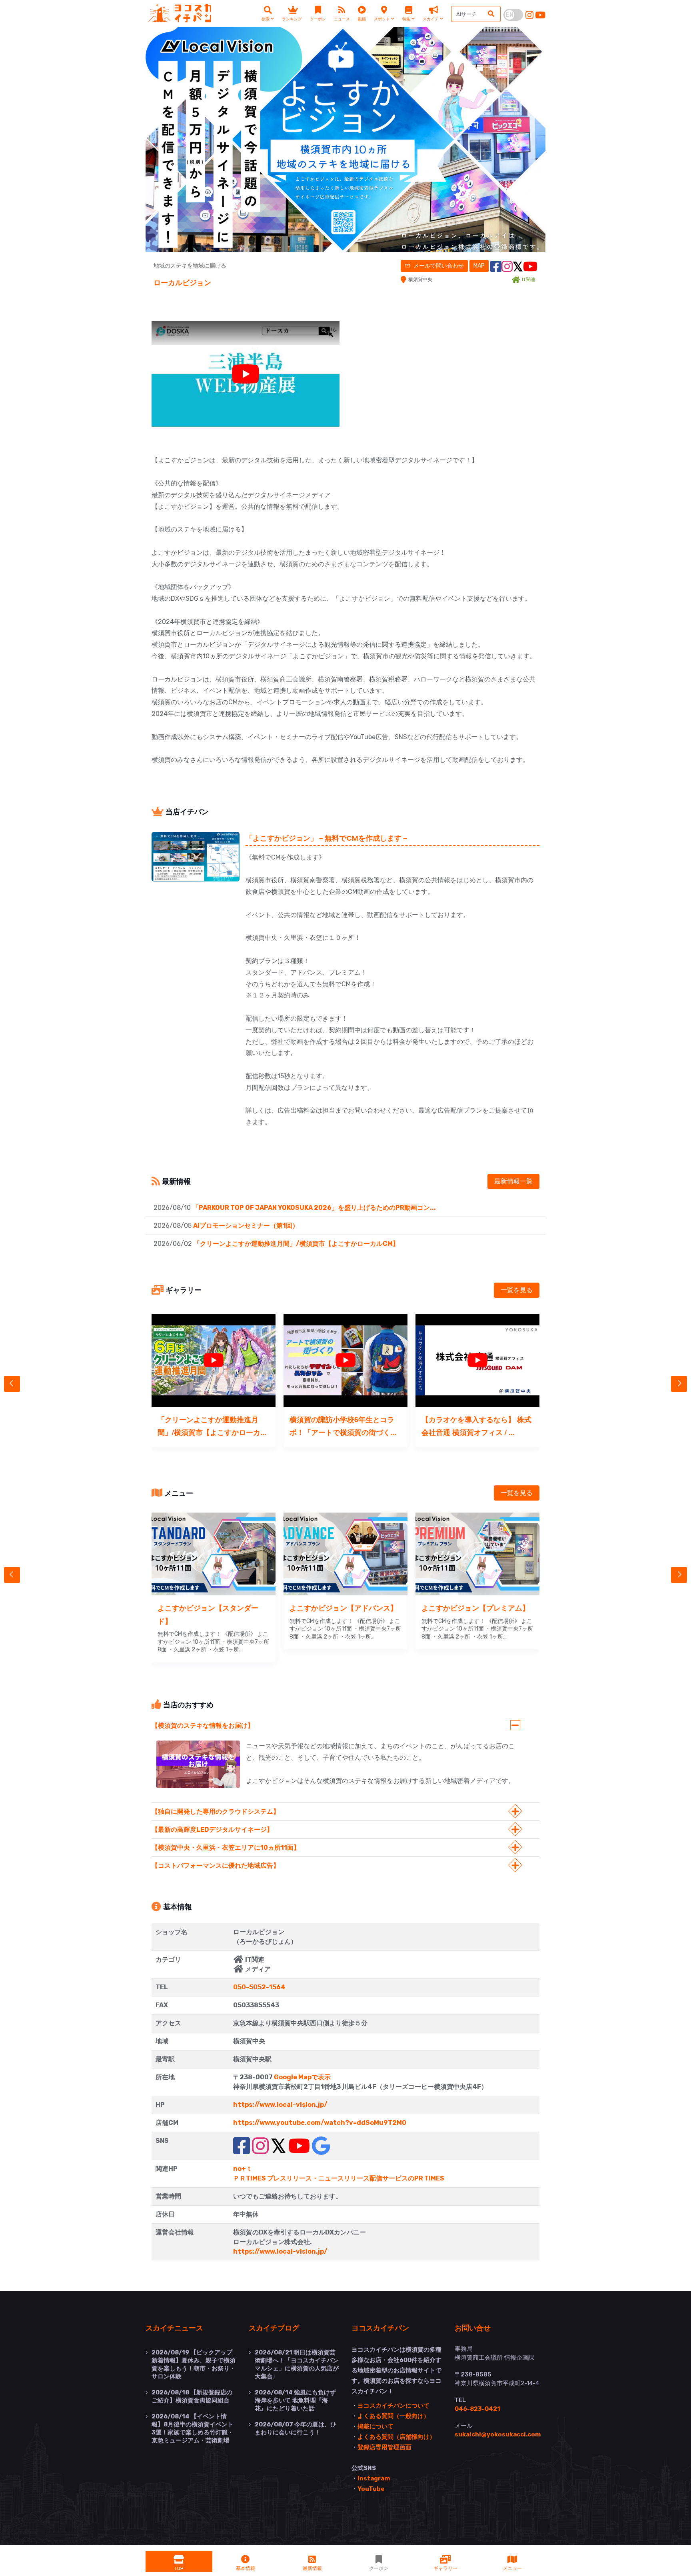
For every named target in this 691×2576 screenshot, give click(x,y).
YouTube (371, 2489)
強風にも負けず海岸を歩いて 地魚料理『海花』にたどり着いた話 (295, 2400)
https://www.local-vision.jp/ (280, 2105)
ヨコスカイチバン (380, 2328)
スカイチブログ (274, 2328)
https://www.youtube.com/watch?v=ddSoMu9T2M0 (320, 2123)
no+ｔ (243, 2169)
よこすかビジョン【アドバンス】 (344, 1608)
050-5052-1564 (259, 1987)
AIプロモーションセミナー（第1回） (246, 1226)
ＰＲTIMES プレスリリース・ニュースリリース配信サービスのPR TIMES (339, 2178)
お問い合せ (473, 2328)
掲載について (375, 2426)
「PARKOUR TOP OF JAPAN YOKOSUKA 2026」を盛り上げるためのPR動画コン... (314, 1208)
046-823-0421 (477, 2409)
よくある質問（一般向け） (393, 2416)
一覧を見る (517, 1290)
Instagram (374, 2478)
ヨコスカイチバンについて (393, 2406)
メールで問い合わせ (438, 266)
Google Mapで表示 (302, 2077)
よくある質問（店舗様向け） (396, 2437)
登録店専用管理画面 (384, 2447)
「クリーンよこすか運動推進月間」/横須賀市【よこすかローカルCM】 (296, 1244)
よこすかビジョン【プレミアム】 (475, 1608)
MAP (479, 266)
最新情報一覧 (513, 1181)
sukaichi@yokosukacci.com (498, 2434)
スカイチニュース (174, 2328)
